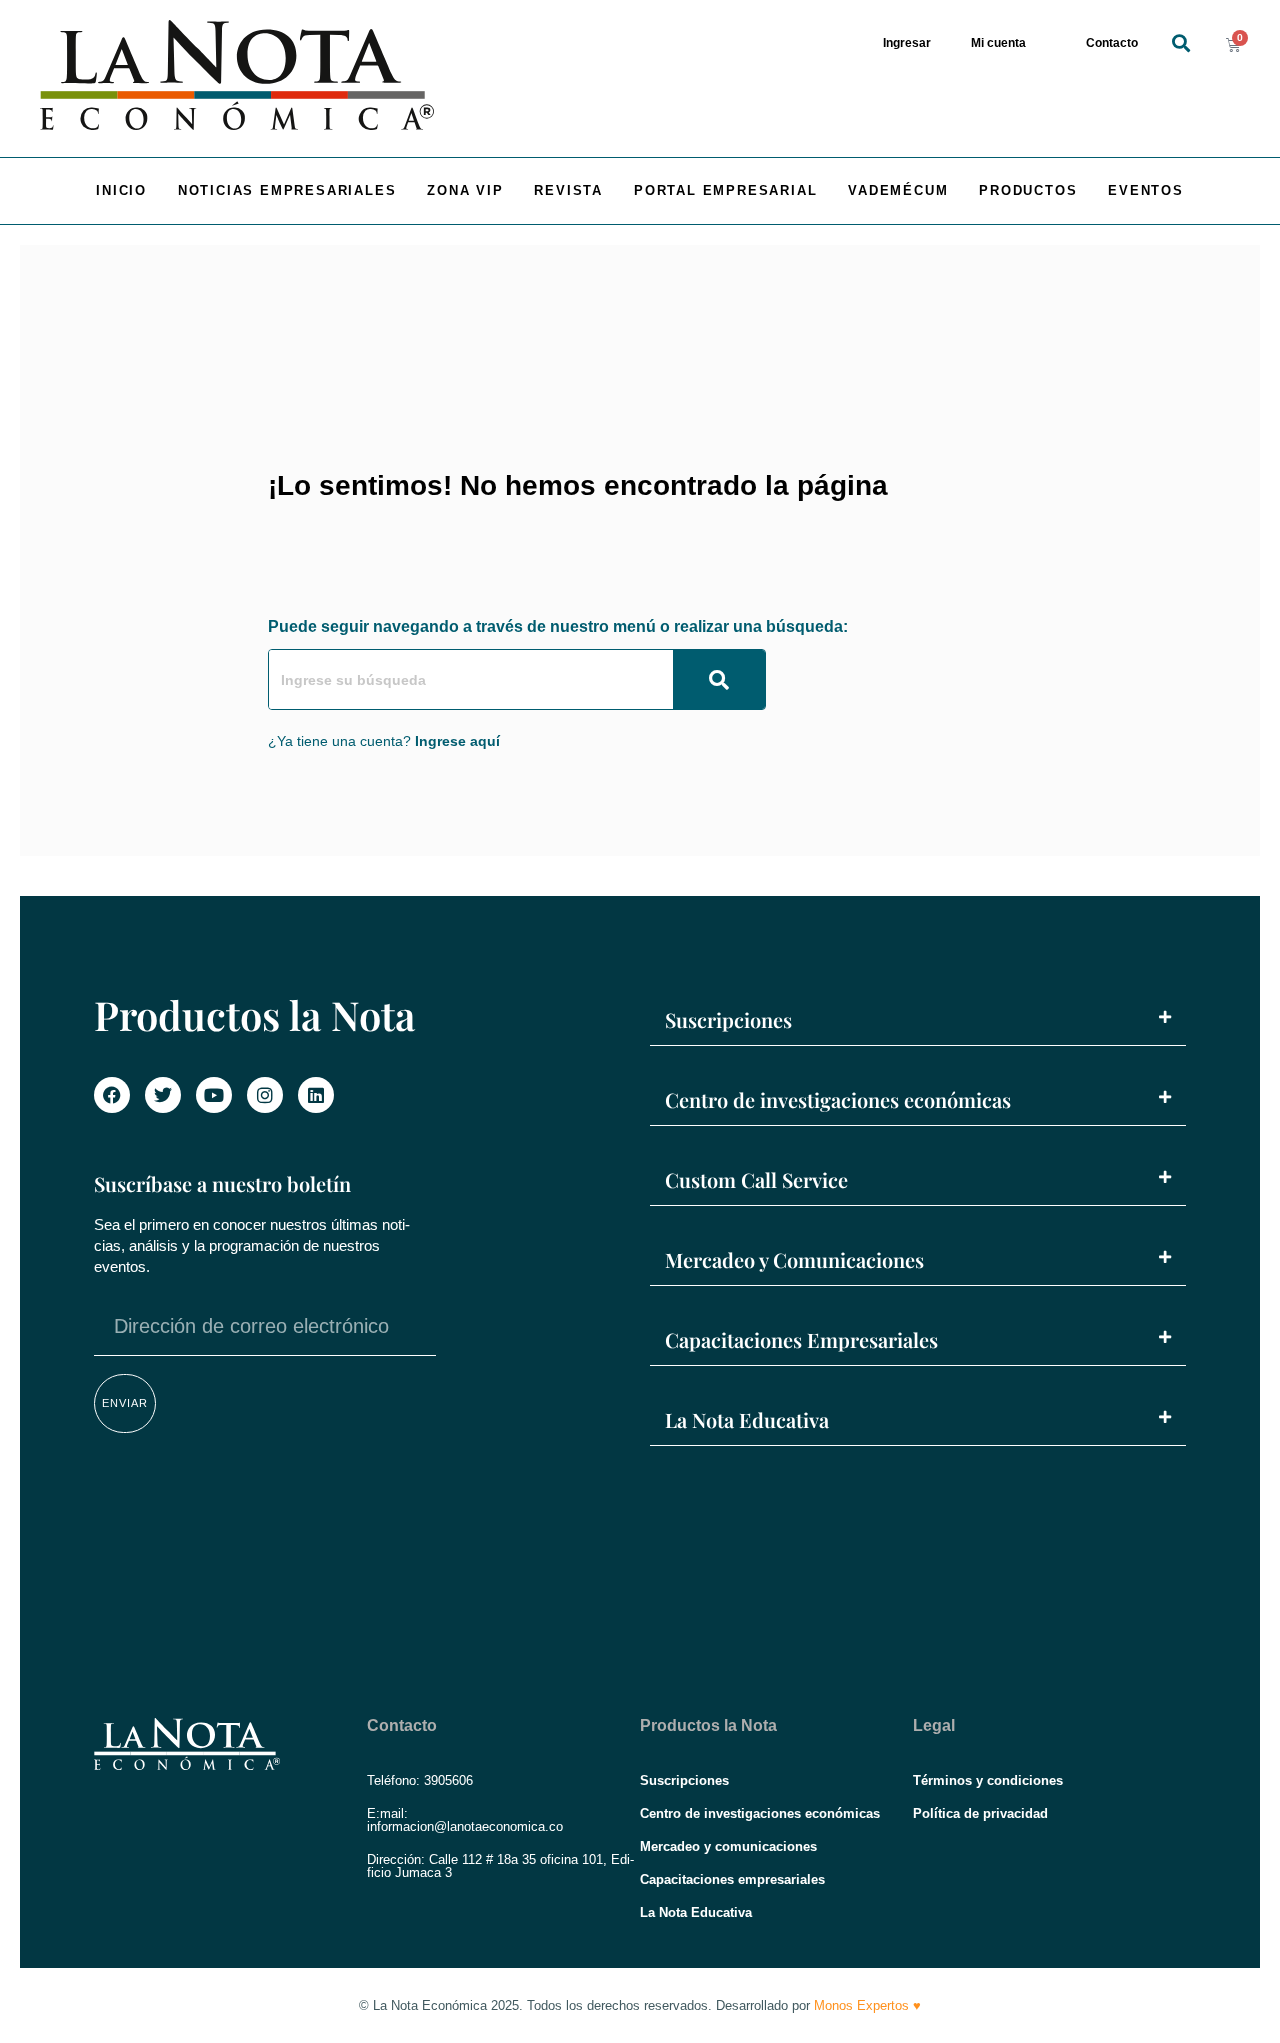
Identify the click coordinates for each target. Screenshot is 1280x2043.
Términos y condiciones (988, 1780)
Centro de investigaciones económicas (838, 1099)
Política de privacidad (980, 1813)
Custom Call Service (756, 1179)
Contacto (1112, 43)
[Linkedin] (316, 1095)
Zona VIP (465, 190)
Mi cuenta (998, 43)
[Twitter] (163, 1095)
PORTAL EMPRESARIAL (725, 190)
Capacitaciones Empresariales (801, 1339)
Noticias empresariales (287, 190)
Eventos (1146, 190)
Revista (568, 190)
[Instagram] (265, 1095)
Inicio (121, 190)
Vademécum (898, 190)
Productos (1028, 190)
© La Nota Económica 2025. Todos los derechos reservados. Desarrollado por (640, 2005)
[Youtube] (214, 1095)
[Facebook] (112, 1095)
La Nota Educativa (747, 1419)
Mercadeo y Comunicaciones (794, 1259)
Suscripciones (728, 1019)
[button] (1180, 43)
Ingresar (907, 43)
